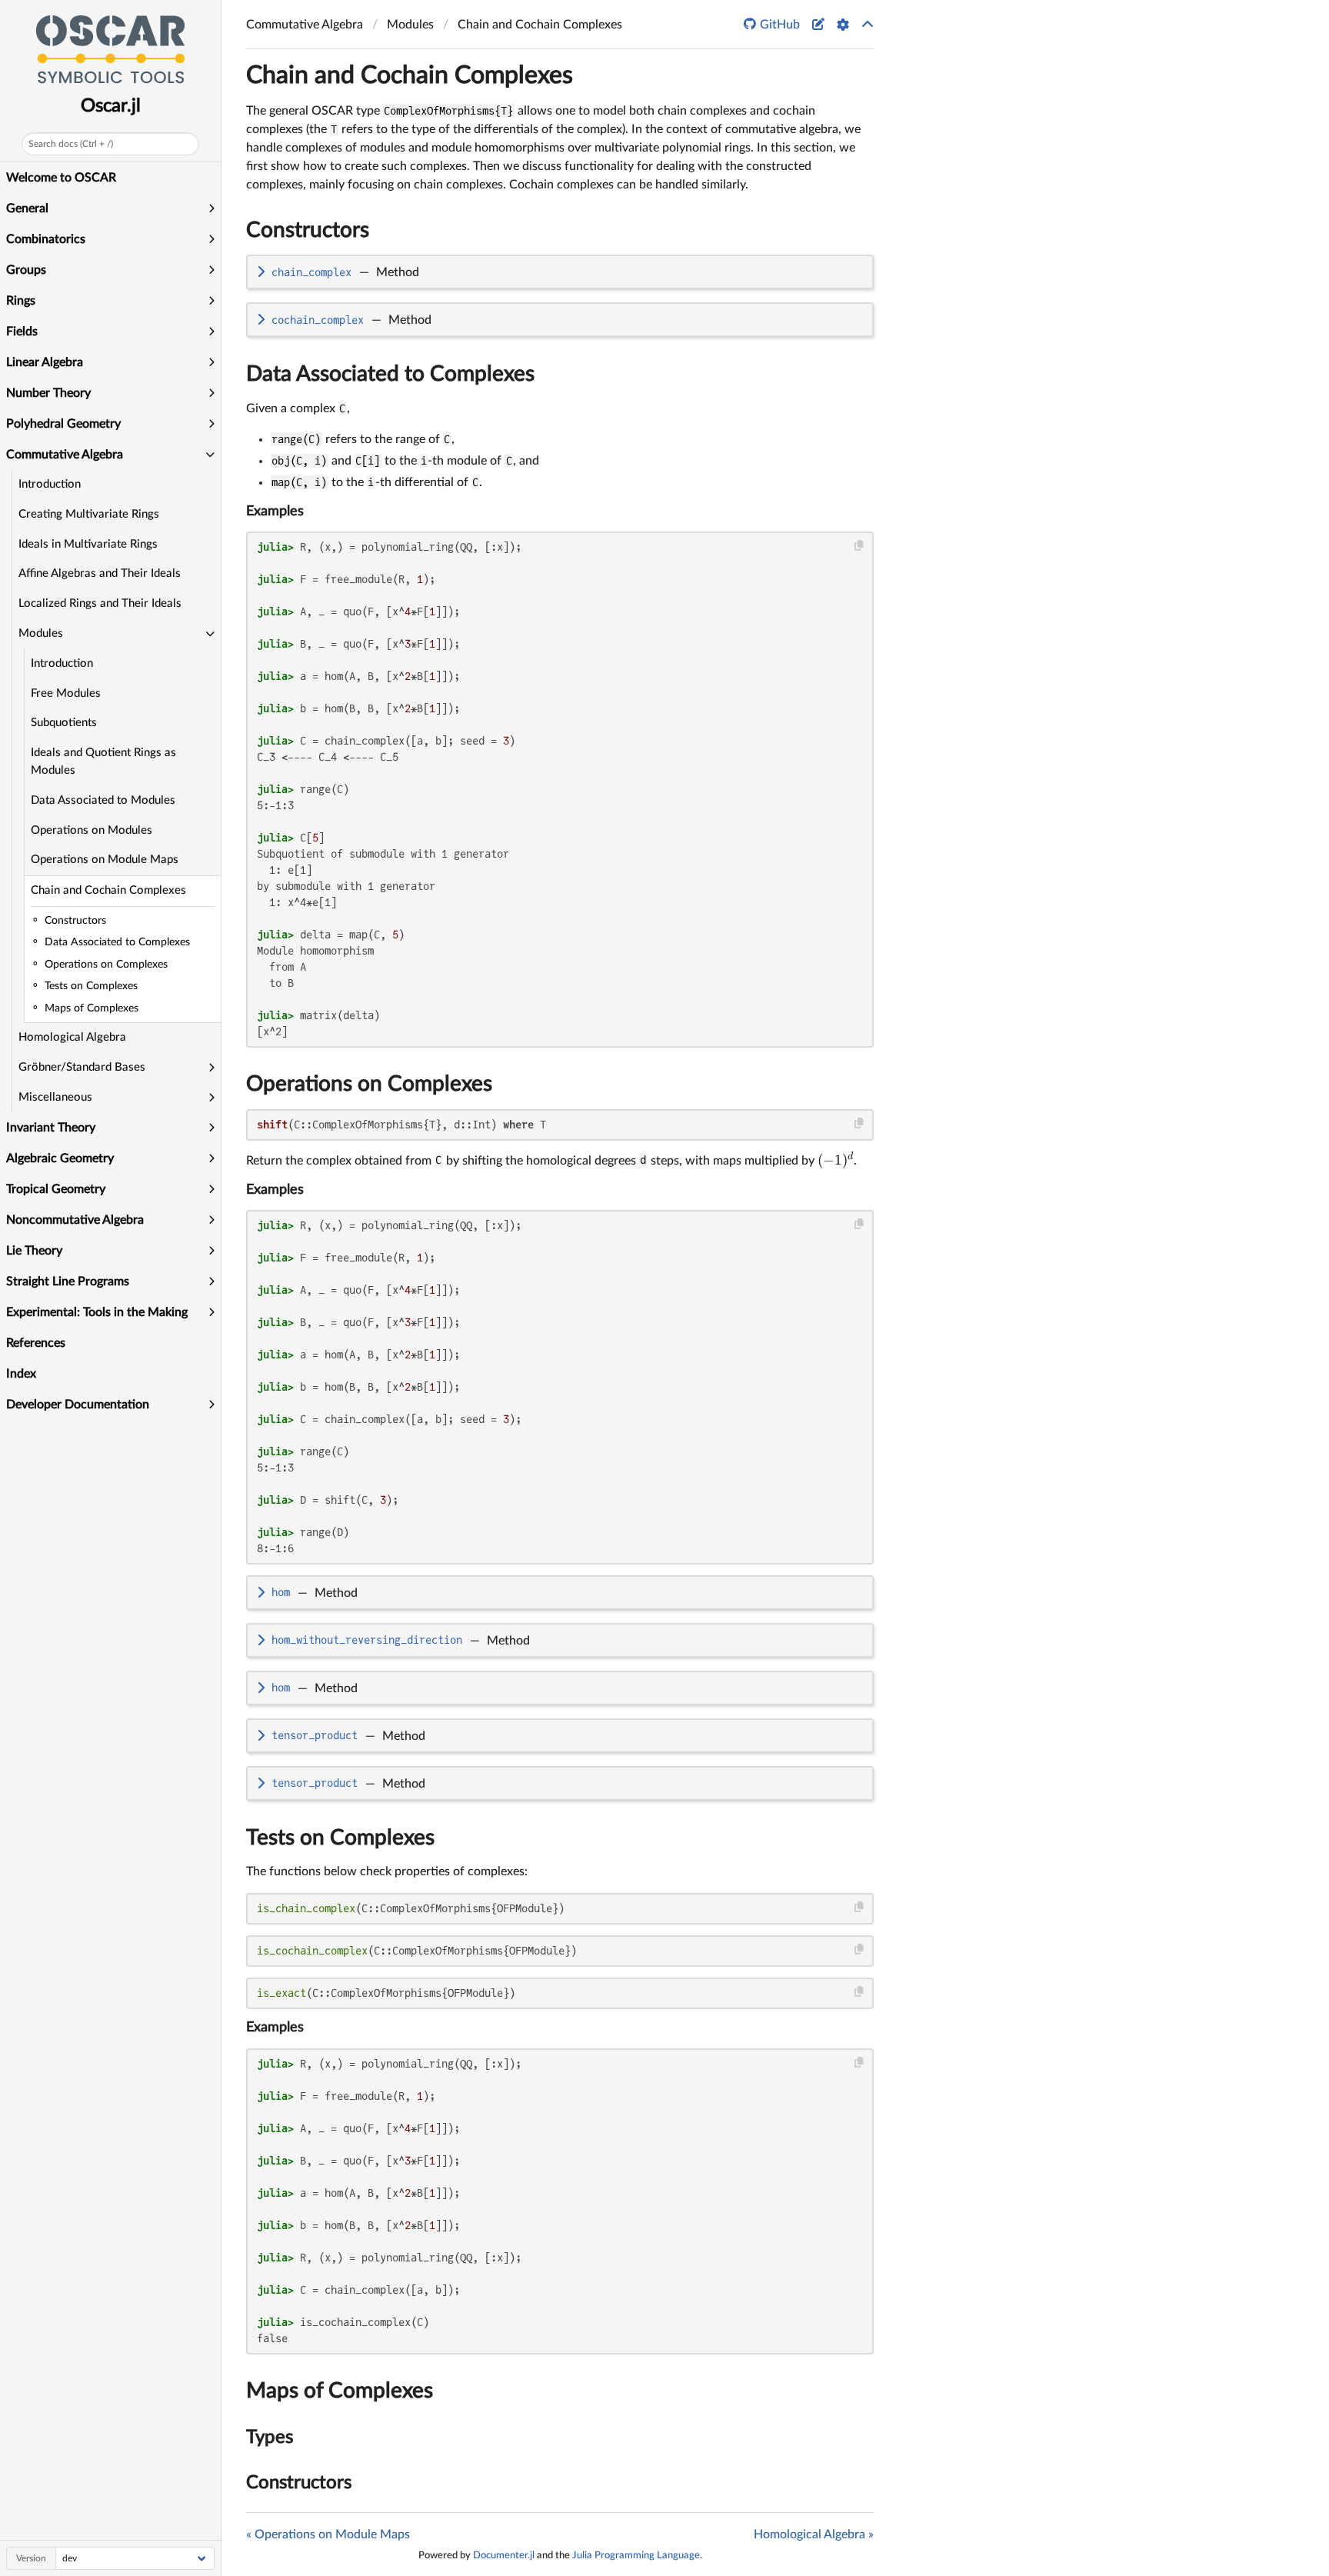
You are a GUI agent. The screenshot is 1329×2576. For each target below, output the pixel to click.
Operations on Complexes (369, 1084)
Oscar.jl (111, 106)
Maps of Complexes (340, 2391)
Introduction (50, 484)
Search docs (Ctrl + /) (71, 144)
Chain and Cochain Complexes (108, 890)
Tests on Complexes (340, 1838)
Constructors (308, 230)
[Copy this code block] (859, 546)
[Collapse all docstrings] (868, 25)
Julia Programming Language (636, 2555)
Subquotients (64, 723)
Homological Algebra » (814, 2534)
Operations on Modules (92, 830)
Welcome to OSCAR (61, 178)
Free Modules (66, 693)
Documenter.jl (504, 2555)
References (36, 1343)
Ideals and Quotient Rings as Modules (103, 761)
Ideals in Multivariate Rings (88, 544)
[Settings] (843, 25)
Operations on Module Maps (105, 860)
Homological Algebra (72, 1037)
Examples (275, 512)
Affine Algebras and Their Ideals (100, 573)
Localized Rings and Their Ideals (100, 603)
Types (270, 2438)
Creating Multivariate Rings (89, 514)
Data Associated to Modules (103, 800)
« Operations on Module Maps (328, 2534)
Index (21, 1374)
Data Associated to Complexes (390, 374)
